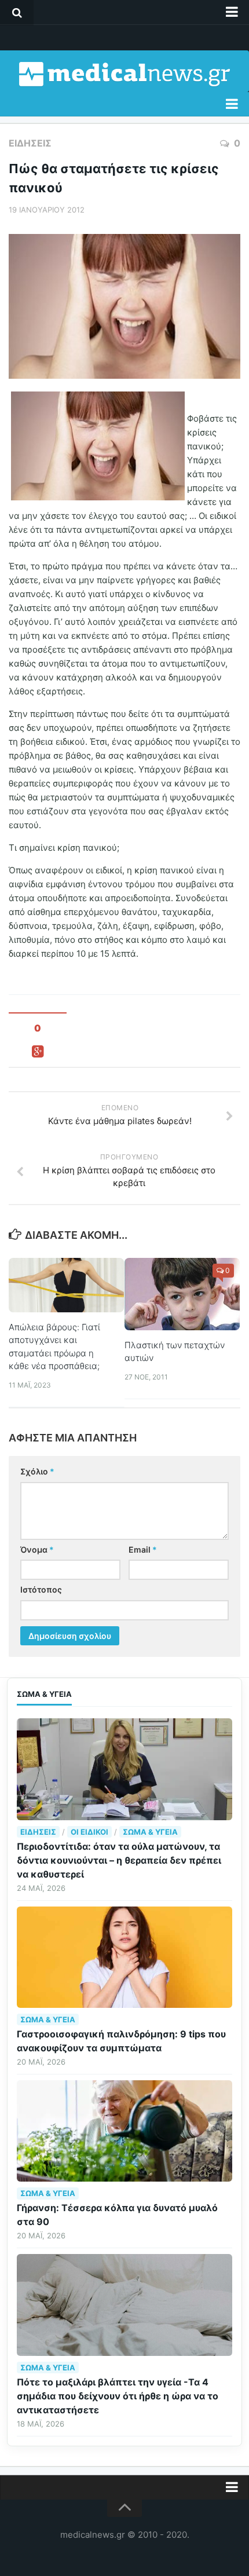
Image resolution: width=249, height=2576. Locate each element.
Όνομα (37, 1549)
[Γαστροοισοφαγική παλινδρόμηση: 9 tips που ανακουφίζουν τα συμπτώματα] (124, 1957)
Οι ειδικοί (89, 1832)
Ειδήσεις (30, 143)
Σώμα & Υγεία (150, 1832)
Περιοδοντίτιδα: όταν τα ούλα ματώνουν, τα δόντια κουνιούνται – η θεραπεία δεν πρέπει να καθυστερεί (119, 1860)
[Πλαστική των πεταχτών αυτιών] (182, 1294)
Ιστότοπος (41, 1589)
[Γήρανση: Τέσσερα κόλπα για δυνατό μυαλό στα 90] (124, 2131)
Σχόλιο (37, 1471)
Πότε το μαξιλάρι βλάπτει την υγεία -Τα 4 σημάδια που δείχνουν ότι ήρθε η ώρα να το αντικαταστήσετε (118, 2396)
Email (143, 1549)
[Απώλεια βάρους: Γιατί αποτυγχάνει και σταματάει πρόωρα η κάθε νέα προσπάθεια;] (66, 1285)
